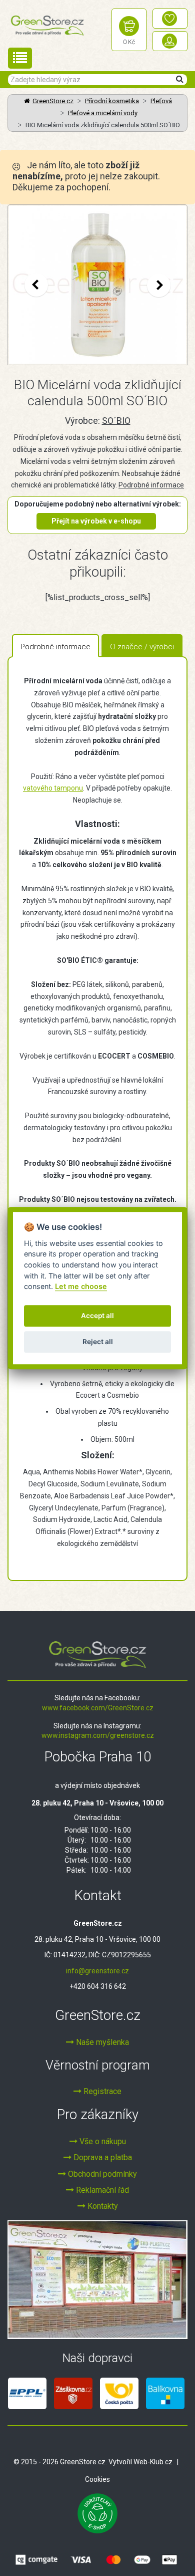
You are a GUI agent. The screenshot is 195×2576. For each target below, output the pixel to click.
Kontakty (102, 2206)
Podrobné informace (151, 485)
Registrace (101, 2091)
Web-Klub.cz (153, 2462)
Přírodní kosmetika (112, 101)
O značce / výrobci (142, 647)
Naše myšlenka (101, 2042)
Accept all (97, 1316)
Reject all (98, 1342)
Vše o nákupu (102, 2141)
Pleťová (161, 101)
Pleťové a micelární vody (103, 113)
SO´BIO (116, 421)
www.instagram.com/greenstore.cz (98, 1735)
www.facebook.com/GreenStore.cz (98, 1708)
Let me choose (81, 1286)
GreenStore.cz (53, 101)
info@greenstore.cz (97, 1971)
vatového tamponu (53, 788)
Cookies (97, 2479)
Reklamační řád (101, 2190)
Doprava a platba (102, 2157)
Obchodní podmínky (101, 2174)
